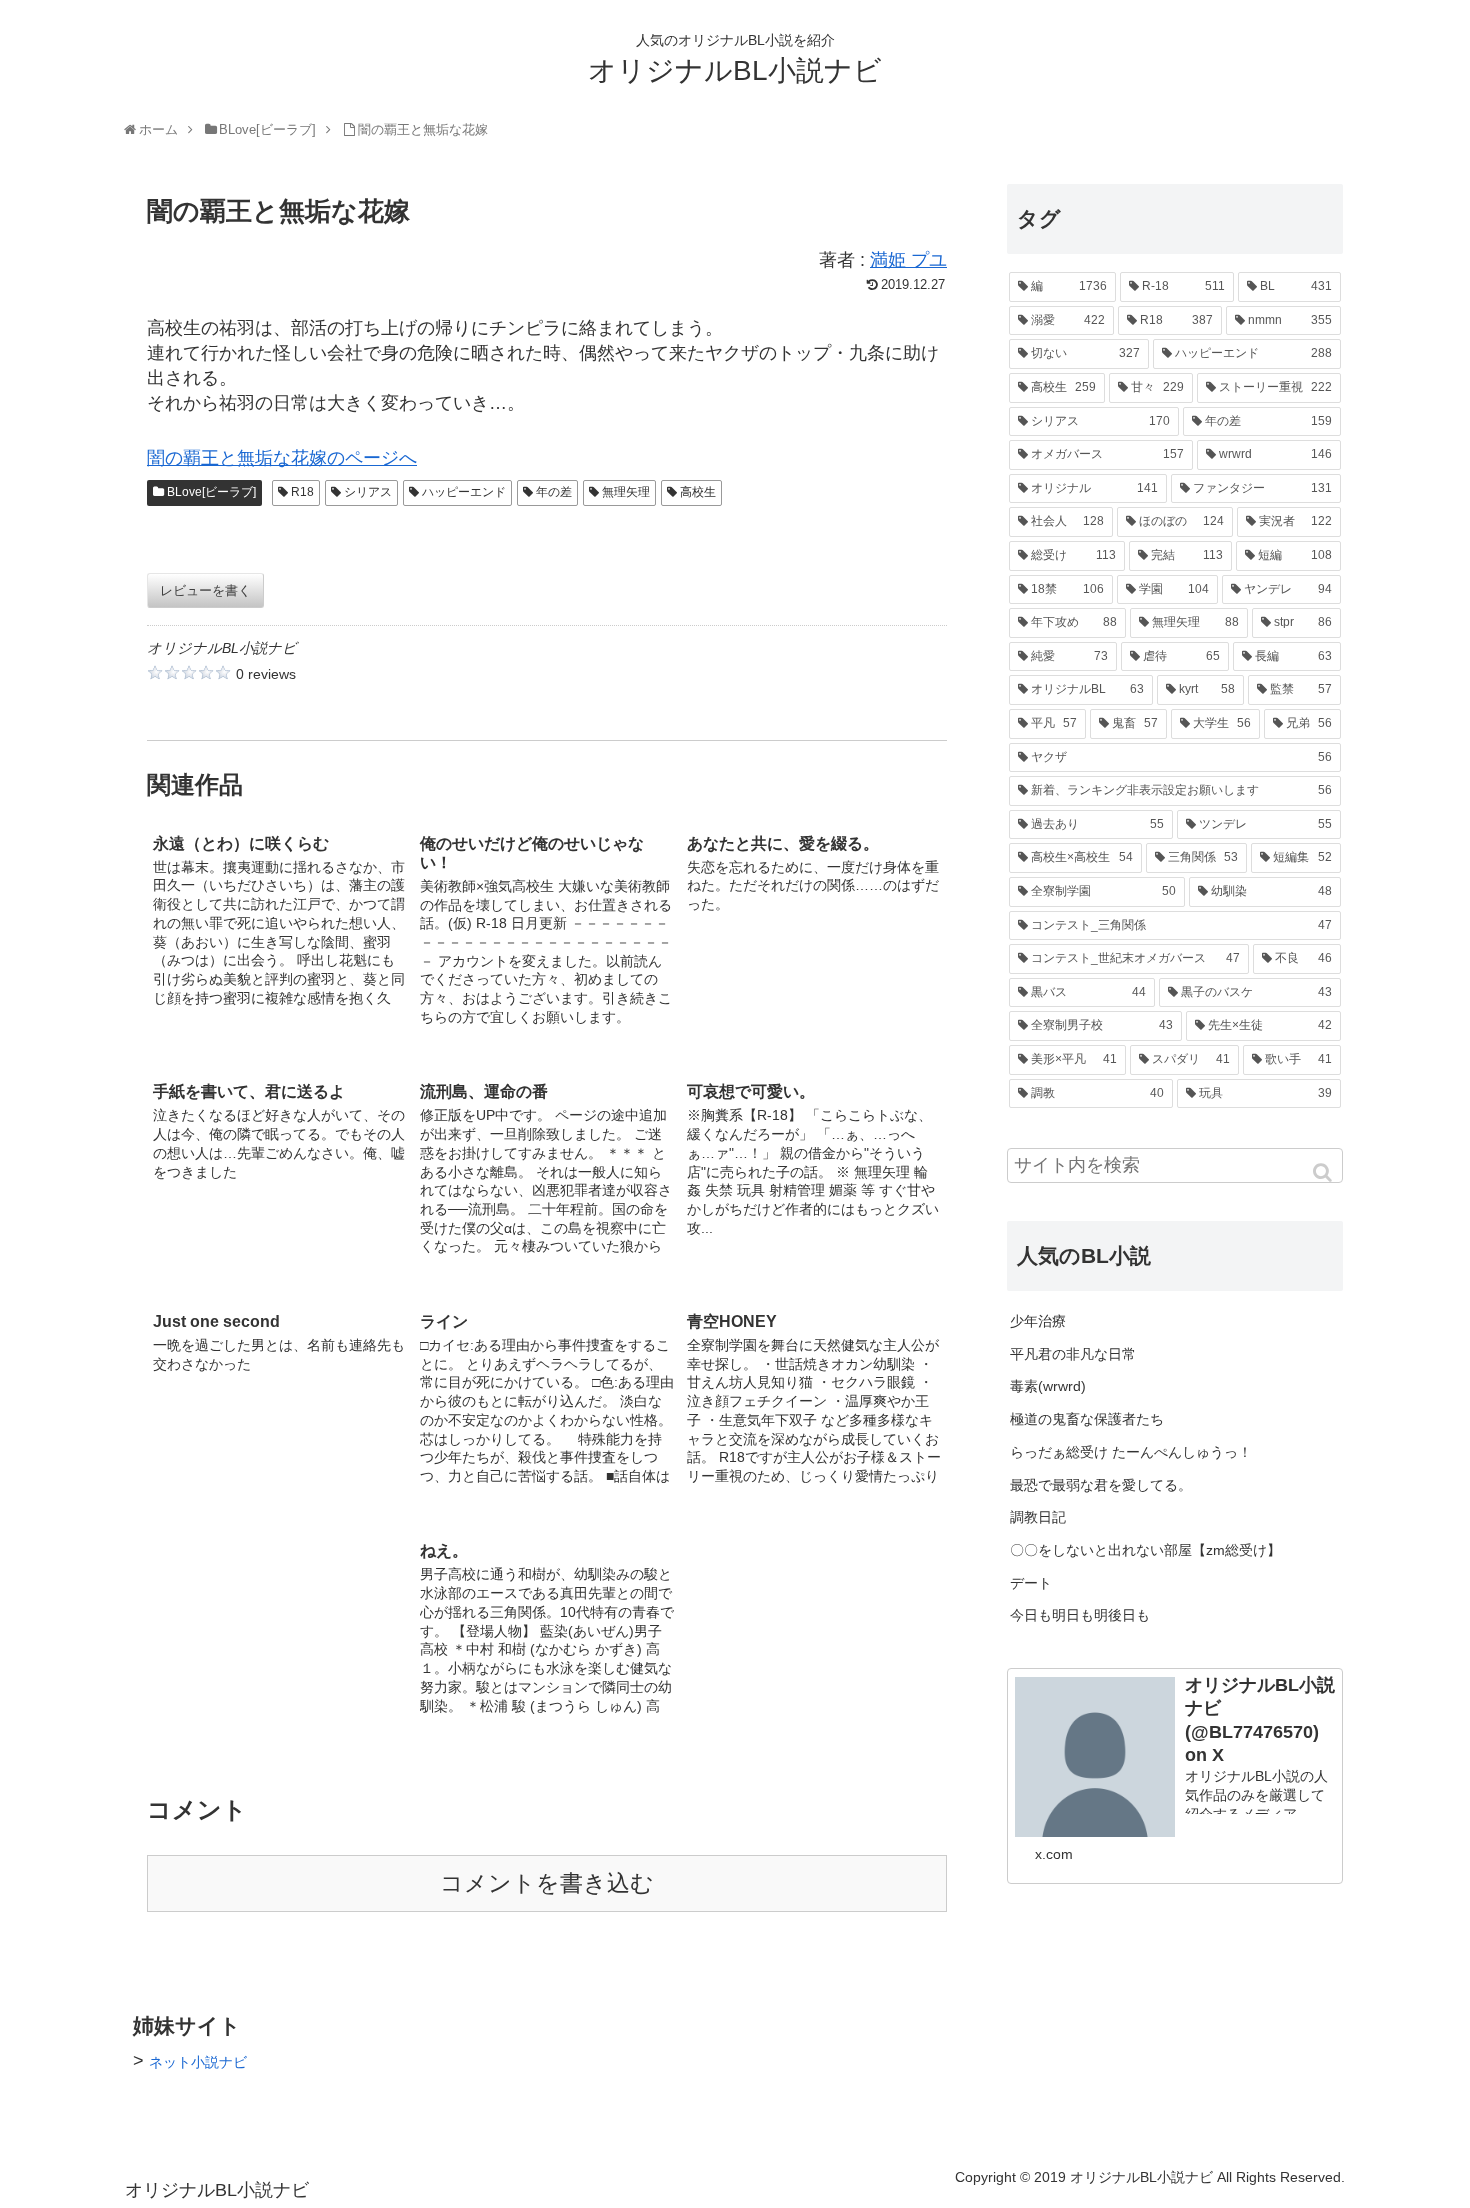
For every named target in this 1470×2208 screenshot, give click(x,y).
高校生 (698, 492)
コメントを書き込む (547, 1883)
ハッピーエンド (464, 492)
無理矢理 (626, 492)
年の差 (554, 492)
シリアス (368, 492)
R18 (302, 492)
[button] (1324, 1172)
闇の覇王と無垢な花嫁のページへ (282, 458)
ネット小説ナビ (198, 2062)
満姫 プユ (908, 260)
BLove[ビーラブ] (211, 492)
